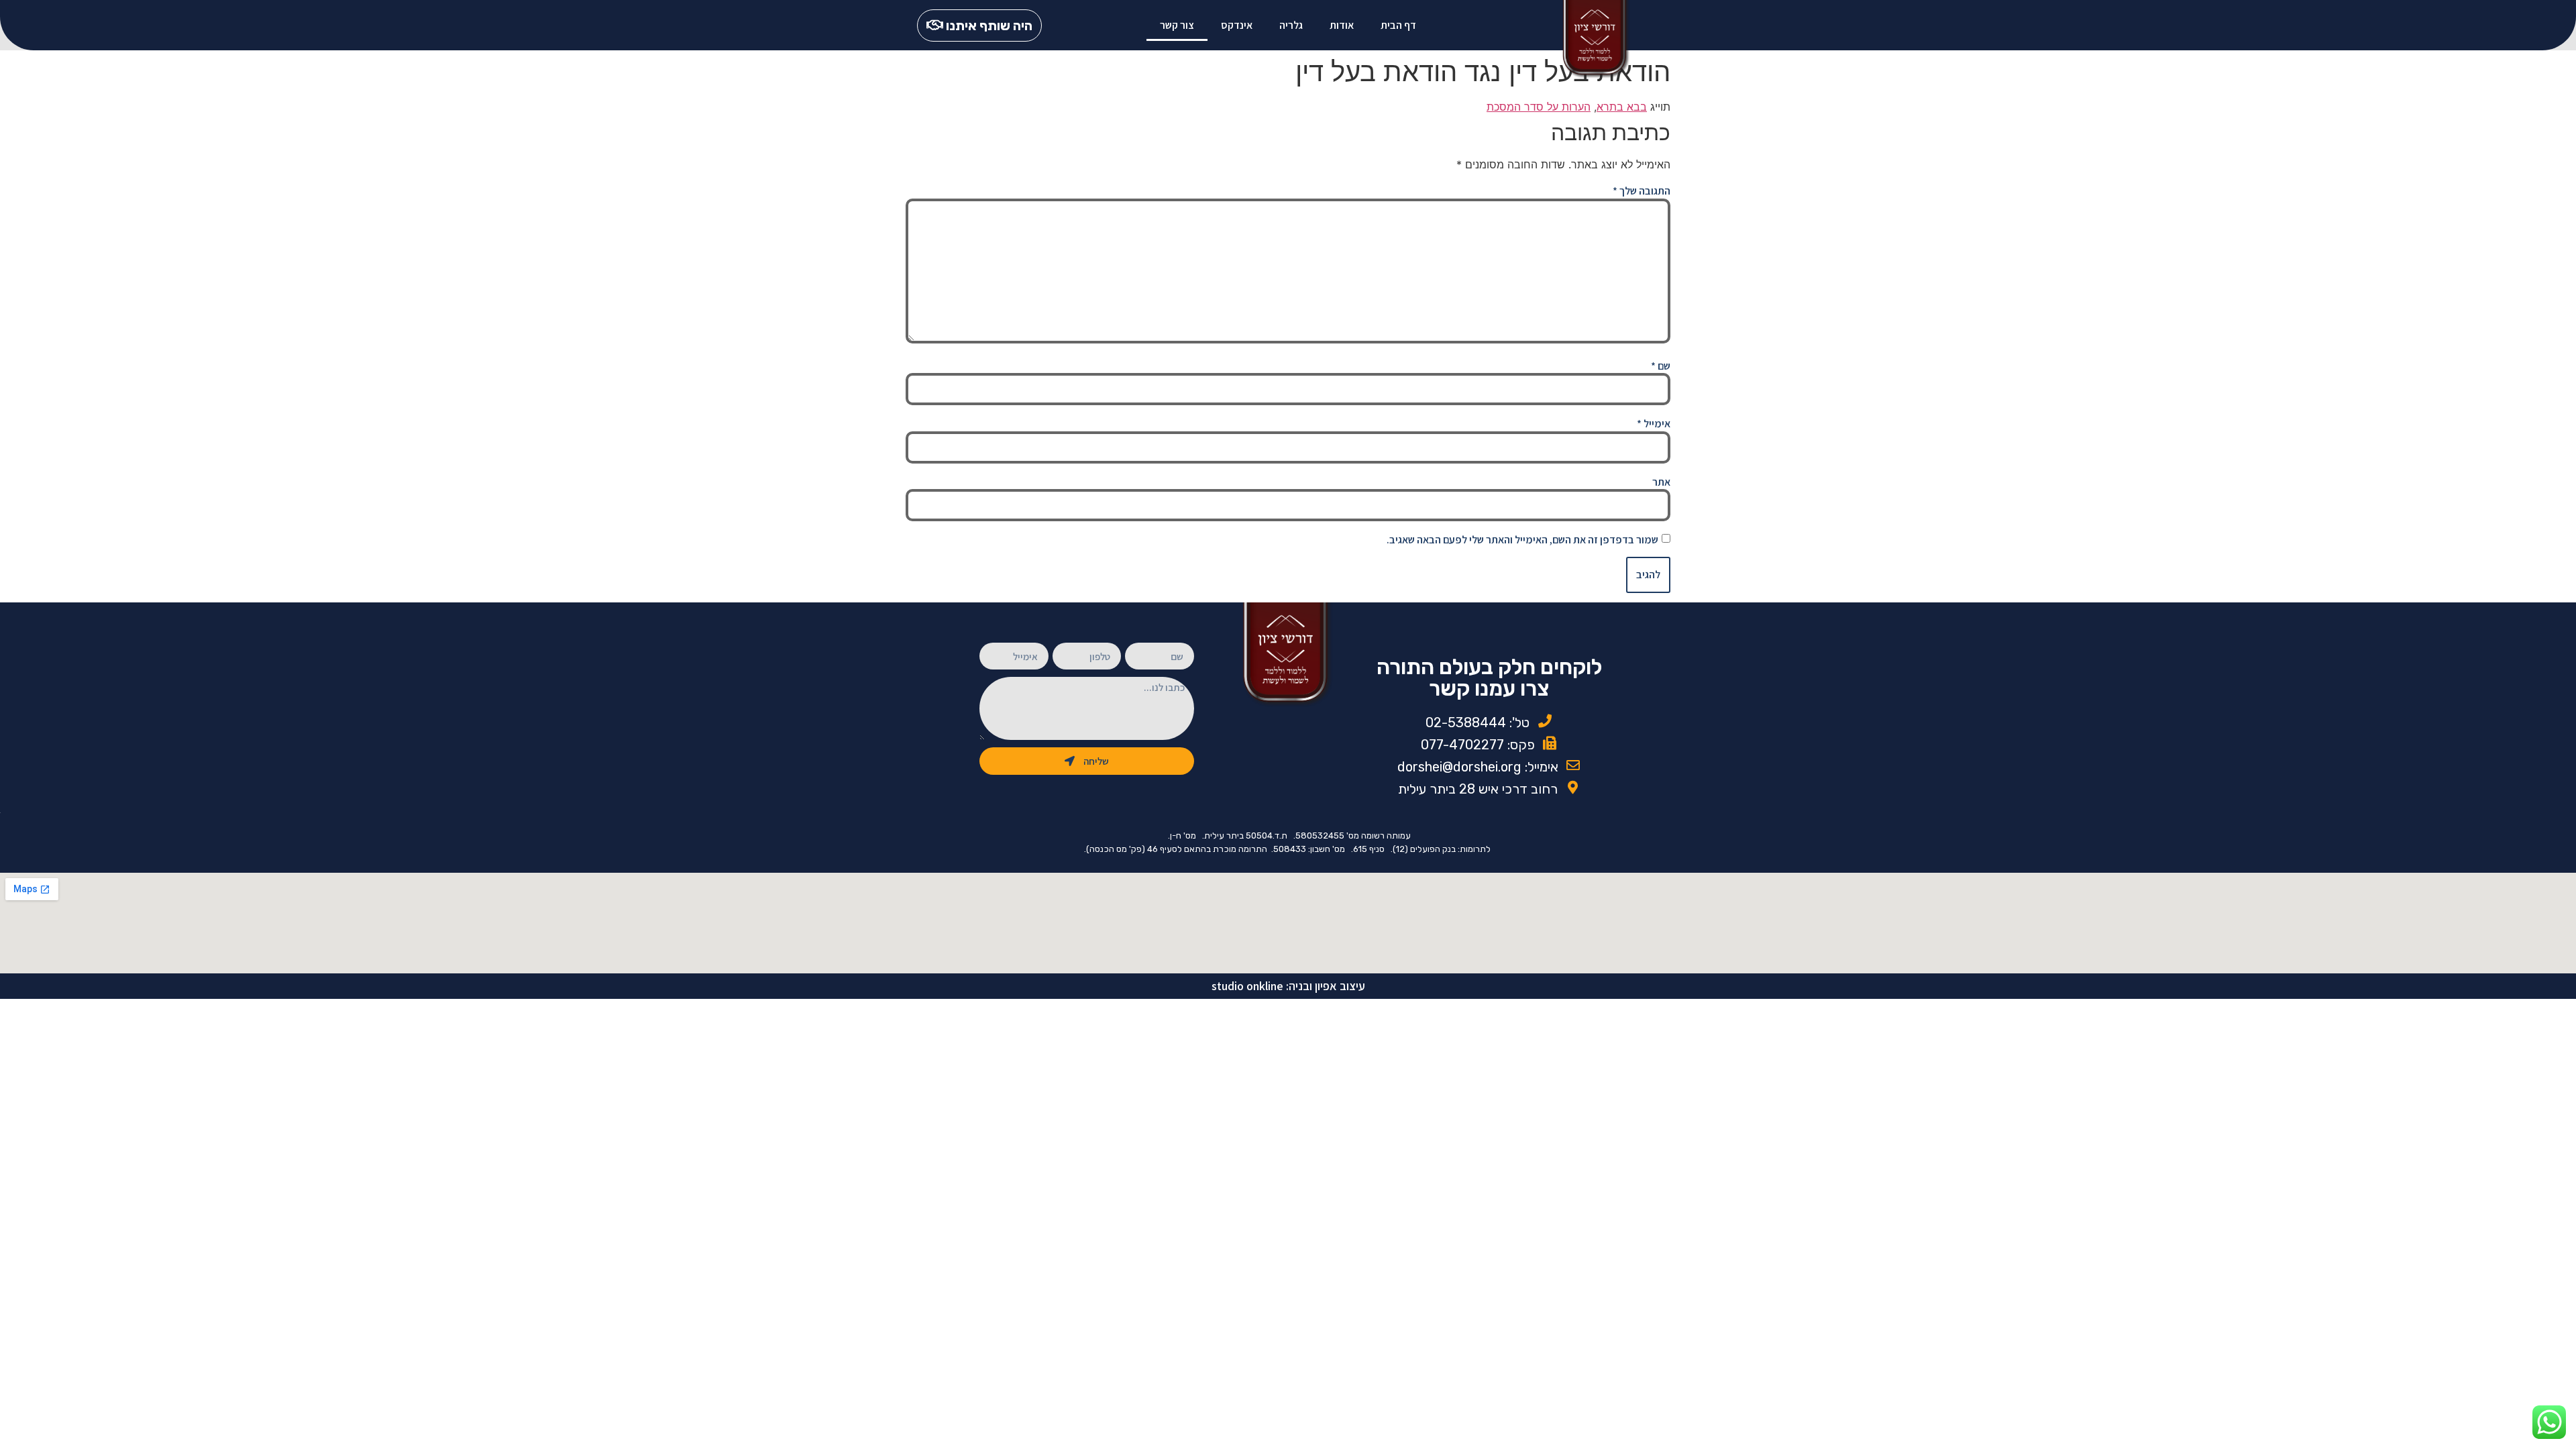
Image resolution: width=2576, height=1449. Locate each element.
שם (1661, 366)
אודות (1342, 25)
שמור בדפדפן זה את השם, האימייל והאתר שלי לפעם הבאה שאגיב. (1522, 540)
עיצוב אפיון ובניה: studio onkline (1288, 986)
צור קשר (1177, 25)
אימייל (1654, 424)
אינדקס (1237, 25)
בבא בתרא (1622, 107)
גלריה (1291, 25)
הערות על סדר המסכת (1539, 107)
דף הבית (1398, 25)
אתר (1661, 482)
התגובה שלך (1642, 191)
